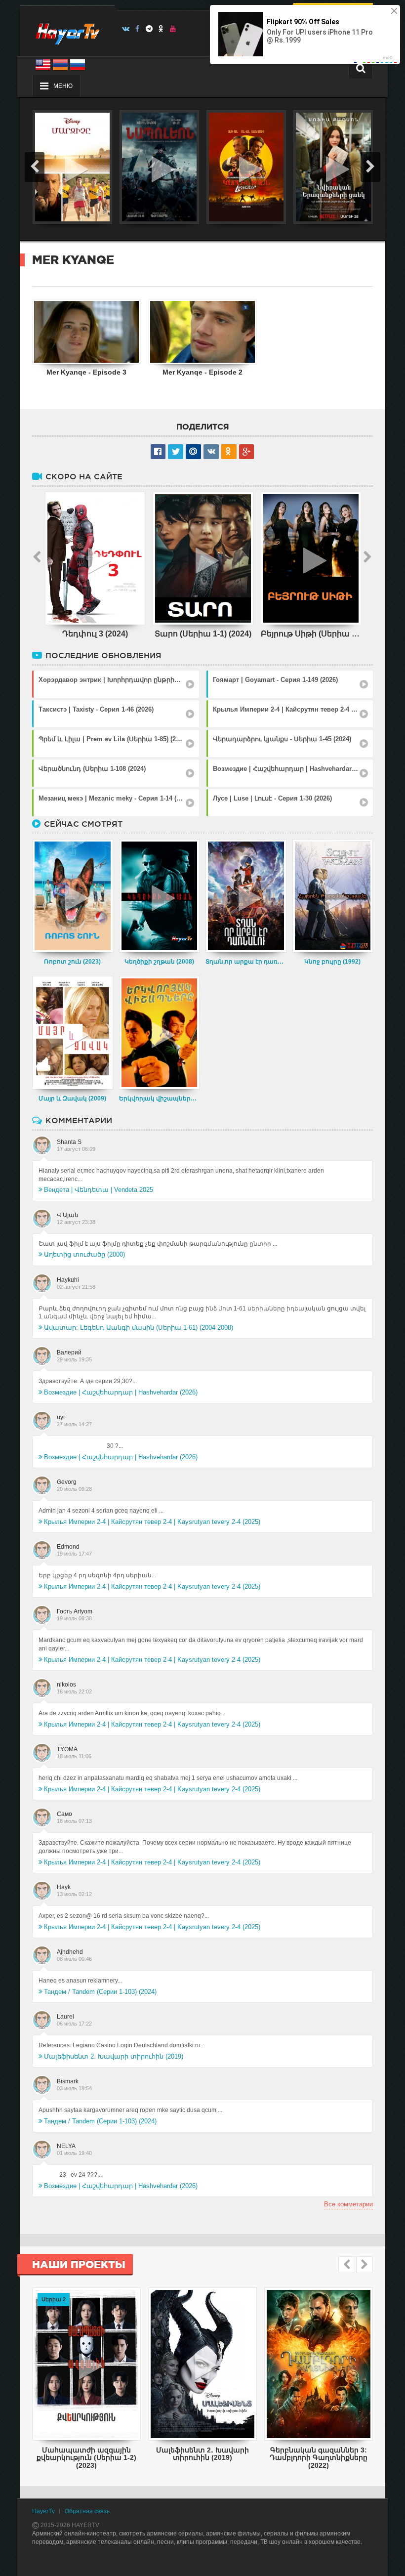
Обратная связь (87, 2511)
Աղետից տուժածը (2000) (84, 1254)
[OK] (161, 29)
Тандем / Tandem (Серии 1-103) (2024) (100, 1992)
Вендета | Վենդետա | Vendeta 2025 (99, 1190)
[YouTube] (173, 29)
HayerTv (43, 2511)
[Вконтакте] (126, 29)
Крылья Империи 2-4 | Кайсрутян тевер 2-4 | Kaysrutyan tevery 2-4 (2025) (152, 1522)
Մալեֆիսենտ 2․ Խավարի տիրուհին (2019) (114, 2056)
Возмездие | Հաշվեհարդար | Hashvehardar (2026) (121, 1392)
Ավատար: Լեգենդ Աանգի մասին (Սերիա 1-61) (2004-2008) (139, 1328)
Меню (63, 86)
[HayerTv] (67, 31)
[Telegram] (149, 29)
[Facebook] (138, 29)
